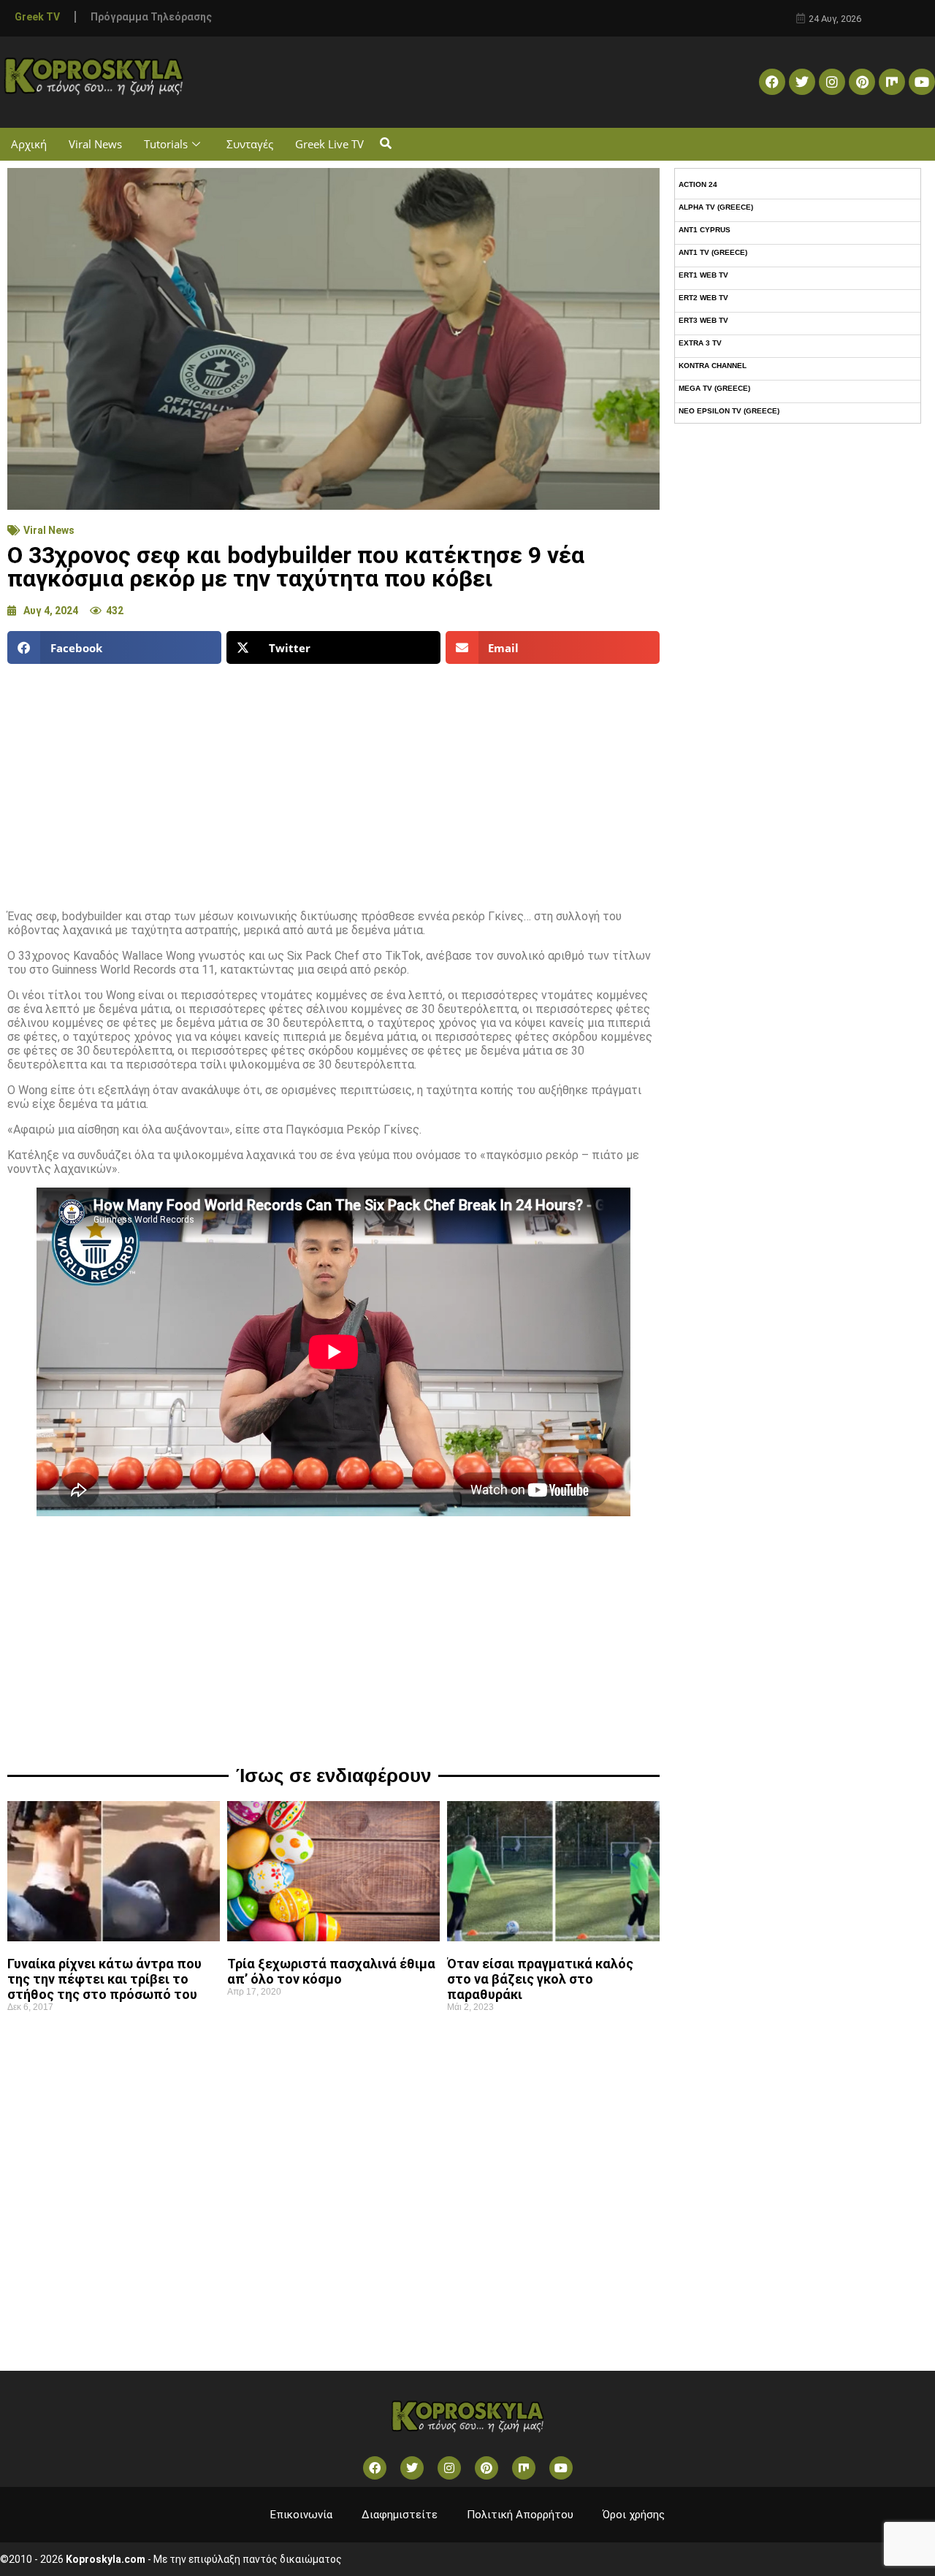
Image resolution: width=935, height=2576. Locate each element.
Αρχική (29, 144)
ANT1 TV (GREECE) (713, 252)
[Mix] (892, 82)
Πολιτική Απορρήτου (520, 2515)
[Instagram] (832, 82)
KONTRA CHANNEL (713, 366)
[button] (385, 144)
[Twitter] (802, 82)
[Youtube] (922, 82)
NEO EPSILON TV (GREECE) (729, 411)
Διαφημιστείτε (400, 2515)
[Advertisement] (333, 781)
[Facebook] (772, 82)
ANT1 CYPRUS (705, 230)
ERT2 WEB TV (703, 298)
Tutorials (166, 144)
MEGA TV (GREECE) (714, 388)
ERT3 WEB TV (703, 320)
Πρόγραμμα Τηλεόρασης (151, 17)
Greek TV (37, 17)
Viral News (95, 144)
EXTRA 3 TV (700, 343)
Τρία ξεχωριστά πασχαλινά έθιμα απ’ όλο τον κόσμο (331, 1971)
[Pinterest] (862, 82)
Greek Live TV (329, 144)
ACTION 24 (698, 184)
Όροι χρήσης (634, 2515)
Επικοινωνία (301, 2515)
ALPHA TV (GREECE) (716, 207)
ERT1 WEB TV (703, 275)
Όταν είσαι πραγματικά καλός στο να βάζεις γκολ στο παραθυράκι (540, 1979)
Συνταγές (250, 144)
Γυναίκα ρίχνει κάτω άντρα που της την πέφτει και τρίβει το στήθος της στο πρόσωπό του (104, 1979)
